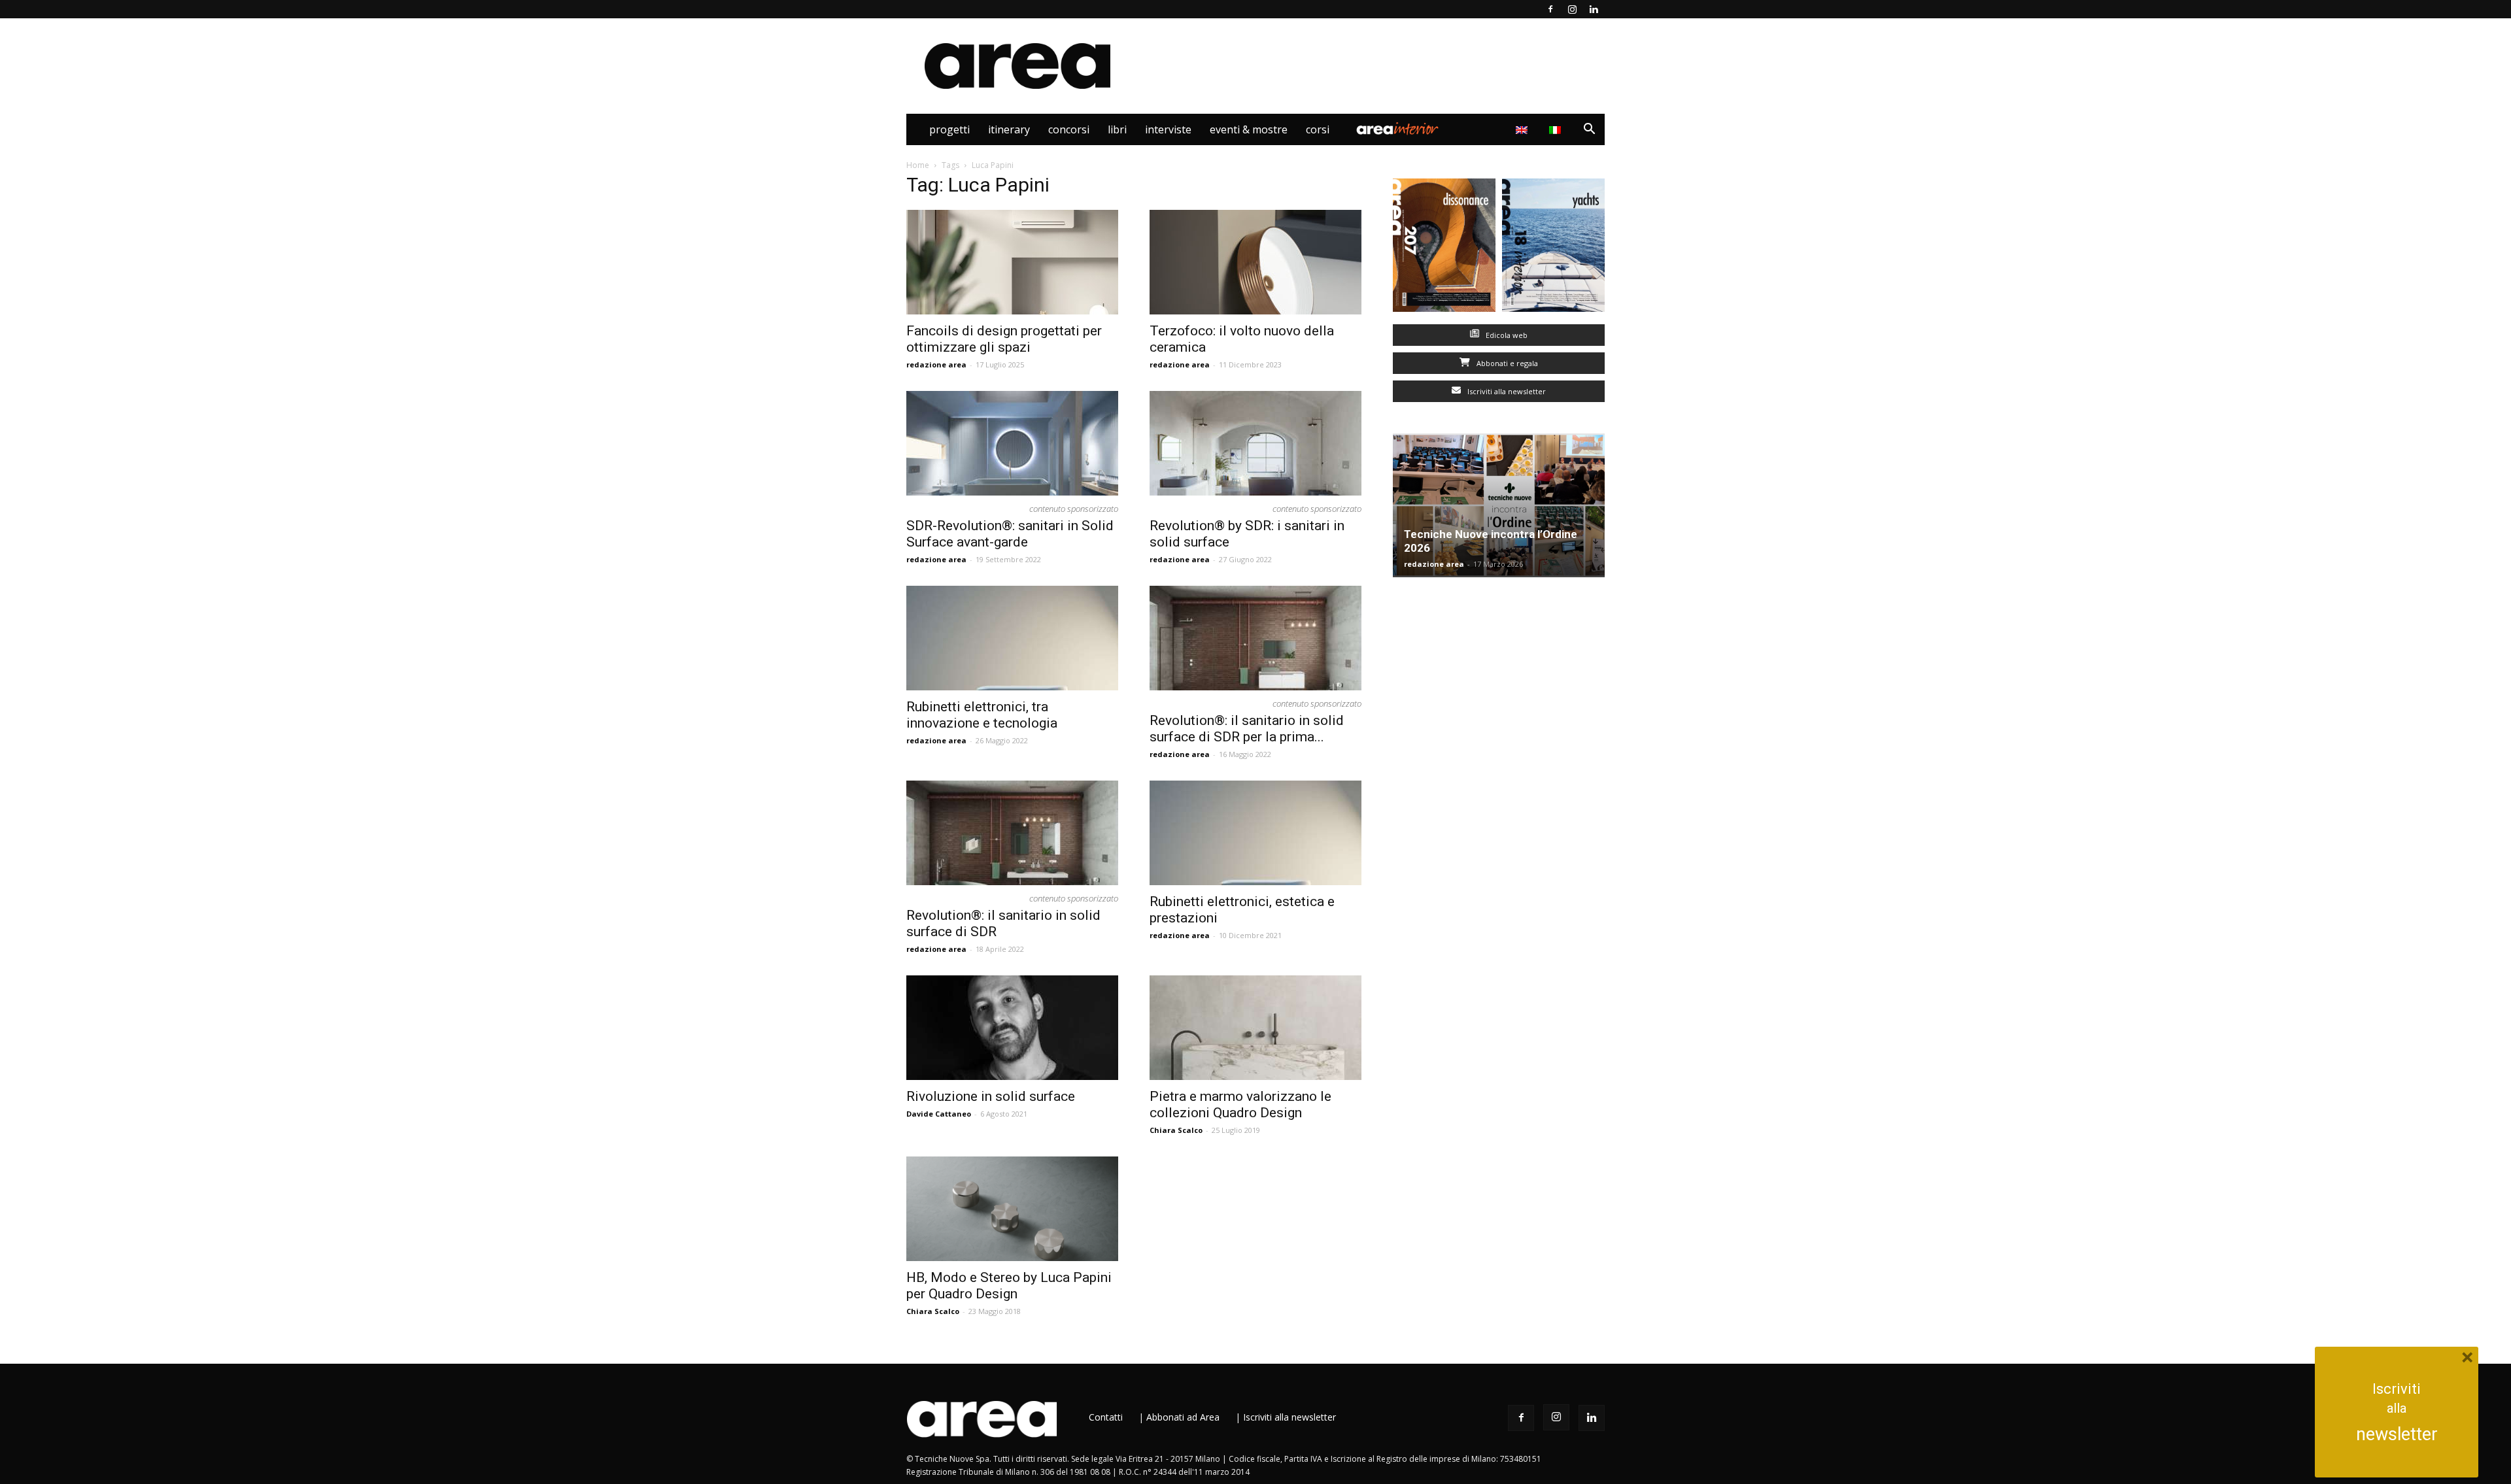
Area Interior (1397, 129)
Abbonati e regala (1506, 363)
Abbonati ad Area (1183, 1417)
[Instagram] (1572, 9)
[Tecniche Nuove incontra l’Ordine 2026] (1499, 505)
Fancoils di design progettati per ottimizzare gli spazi (1004, 339)
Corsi (1318, 129)
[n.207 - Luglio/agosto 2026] (1444, 248)
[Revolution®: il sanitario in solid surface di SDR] (1012, 833)
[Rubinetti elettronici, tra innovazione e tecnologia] (1012, 638)
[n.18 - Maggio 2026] (1553, 248)
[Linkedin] (1594, 9)
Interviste (1168, 129)
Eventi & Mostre (1249, 129)
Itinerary (1009, 129)
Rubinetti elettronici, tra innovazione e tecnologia (982, 715)
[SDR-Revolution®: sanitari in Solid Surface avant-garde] (1012, 443)
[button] (1589, 130)
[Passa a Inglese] (1523, 129)
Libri (1117, 129)
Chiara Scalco (1176, 1130)
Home (918, 165)
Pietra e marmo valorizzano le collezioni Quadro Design (1240, 1105)
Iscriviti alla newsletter (1506, 391)
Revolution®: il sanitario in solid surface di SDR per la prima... (1247, 729)
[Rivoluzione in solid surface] (1012, 1028)
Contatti (1106, 1417)
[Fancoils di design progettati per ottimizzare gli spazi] (1012, 262)
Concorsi (1069, 129)
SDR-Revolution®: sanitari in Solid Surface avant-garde (1010, 534)
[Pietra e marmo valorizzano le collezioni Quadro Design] (1255, 1028)
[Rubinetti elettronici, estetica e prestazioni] (1255, 833)
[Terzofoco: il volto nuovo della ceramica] (1255, 262)
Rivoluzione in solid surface (991, 1096)
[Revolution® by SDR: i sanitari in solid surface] (1255, 443)
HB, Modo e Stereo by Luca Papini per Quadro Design (1009, 1286)
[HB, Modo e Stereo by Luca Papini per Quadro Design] (1012, 1209)
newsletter (2397, 1434)
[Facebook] (1550, 9)
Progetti (949, 129)
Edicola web (1506, 335)
